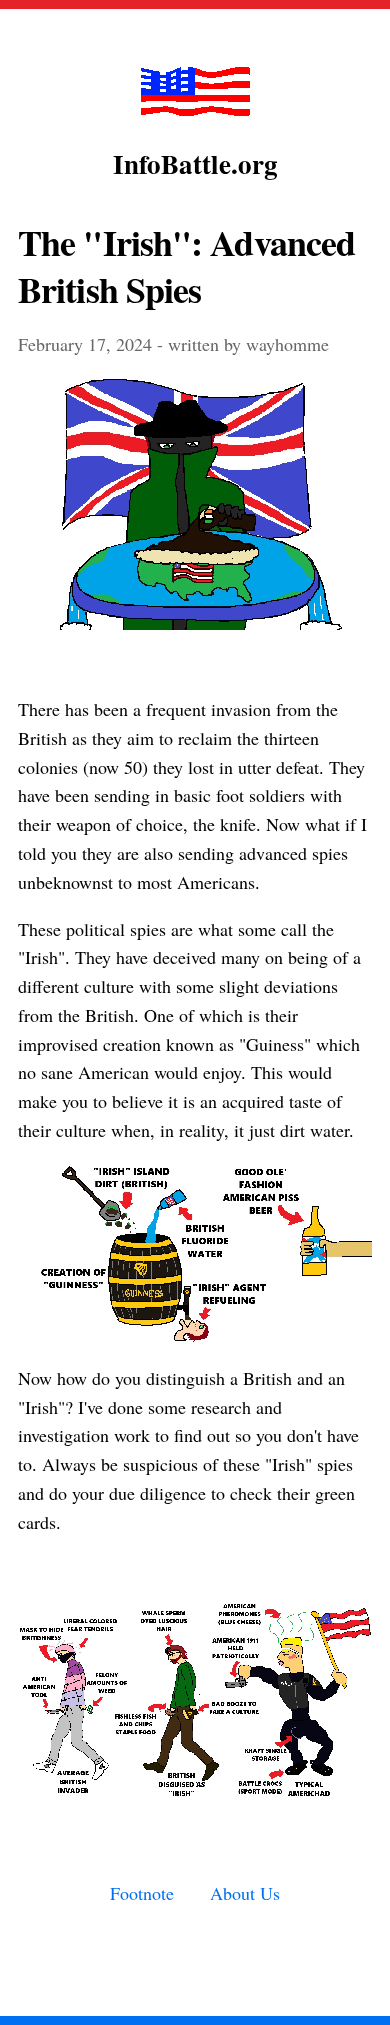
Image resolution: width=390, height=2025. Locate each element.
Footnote (142, 1893)
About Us (245, 1893)
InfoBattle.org (195, 163)
